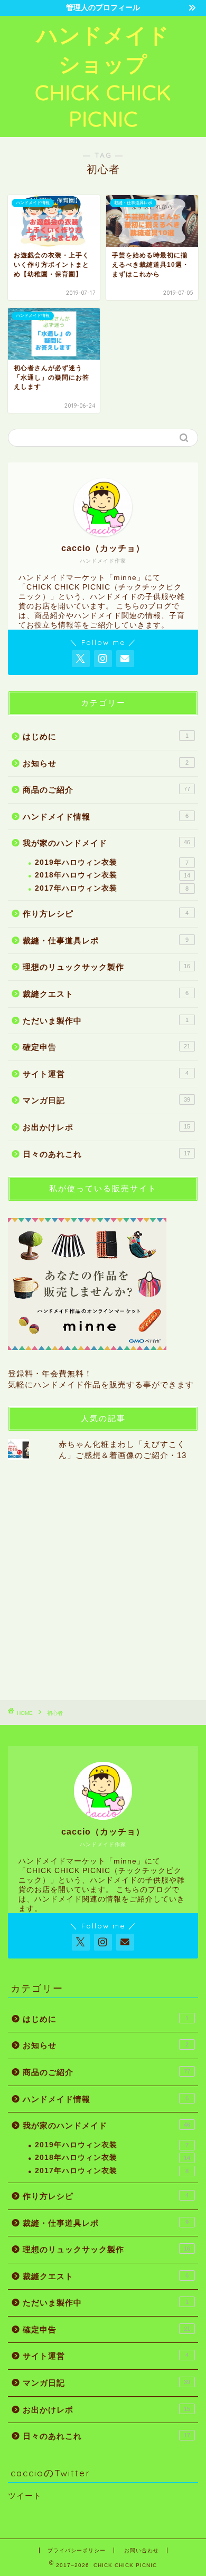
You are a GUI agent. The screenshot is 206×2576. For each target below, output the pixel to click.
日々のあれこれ (106, 1154)
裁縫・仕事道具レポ (106, 940)
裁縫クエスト (106, 994)
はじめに (106, 736)
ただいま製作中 (106, 1021)
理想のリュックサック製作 (106, 967)
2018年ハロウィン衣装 (113, 875)
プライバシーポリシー (77, 2550)
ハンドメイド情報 (106, 817)
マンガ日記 (106, 1100)
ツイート (25, 2496)
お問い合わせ (142, 2550)
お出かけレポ (106, 1127)
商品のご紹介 (106, 790)
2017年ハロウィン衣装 (112, 888)
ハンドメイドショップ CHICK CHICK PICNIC (103, 77)
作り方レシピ (106, 914)
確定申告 (106, 1047)
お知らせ (106, 763)
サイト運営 (106, 1074)
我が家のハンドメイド (106, 843)
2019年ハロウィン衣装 (112, 862)
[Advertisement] (103, 1580)
